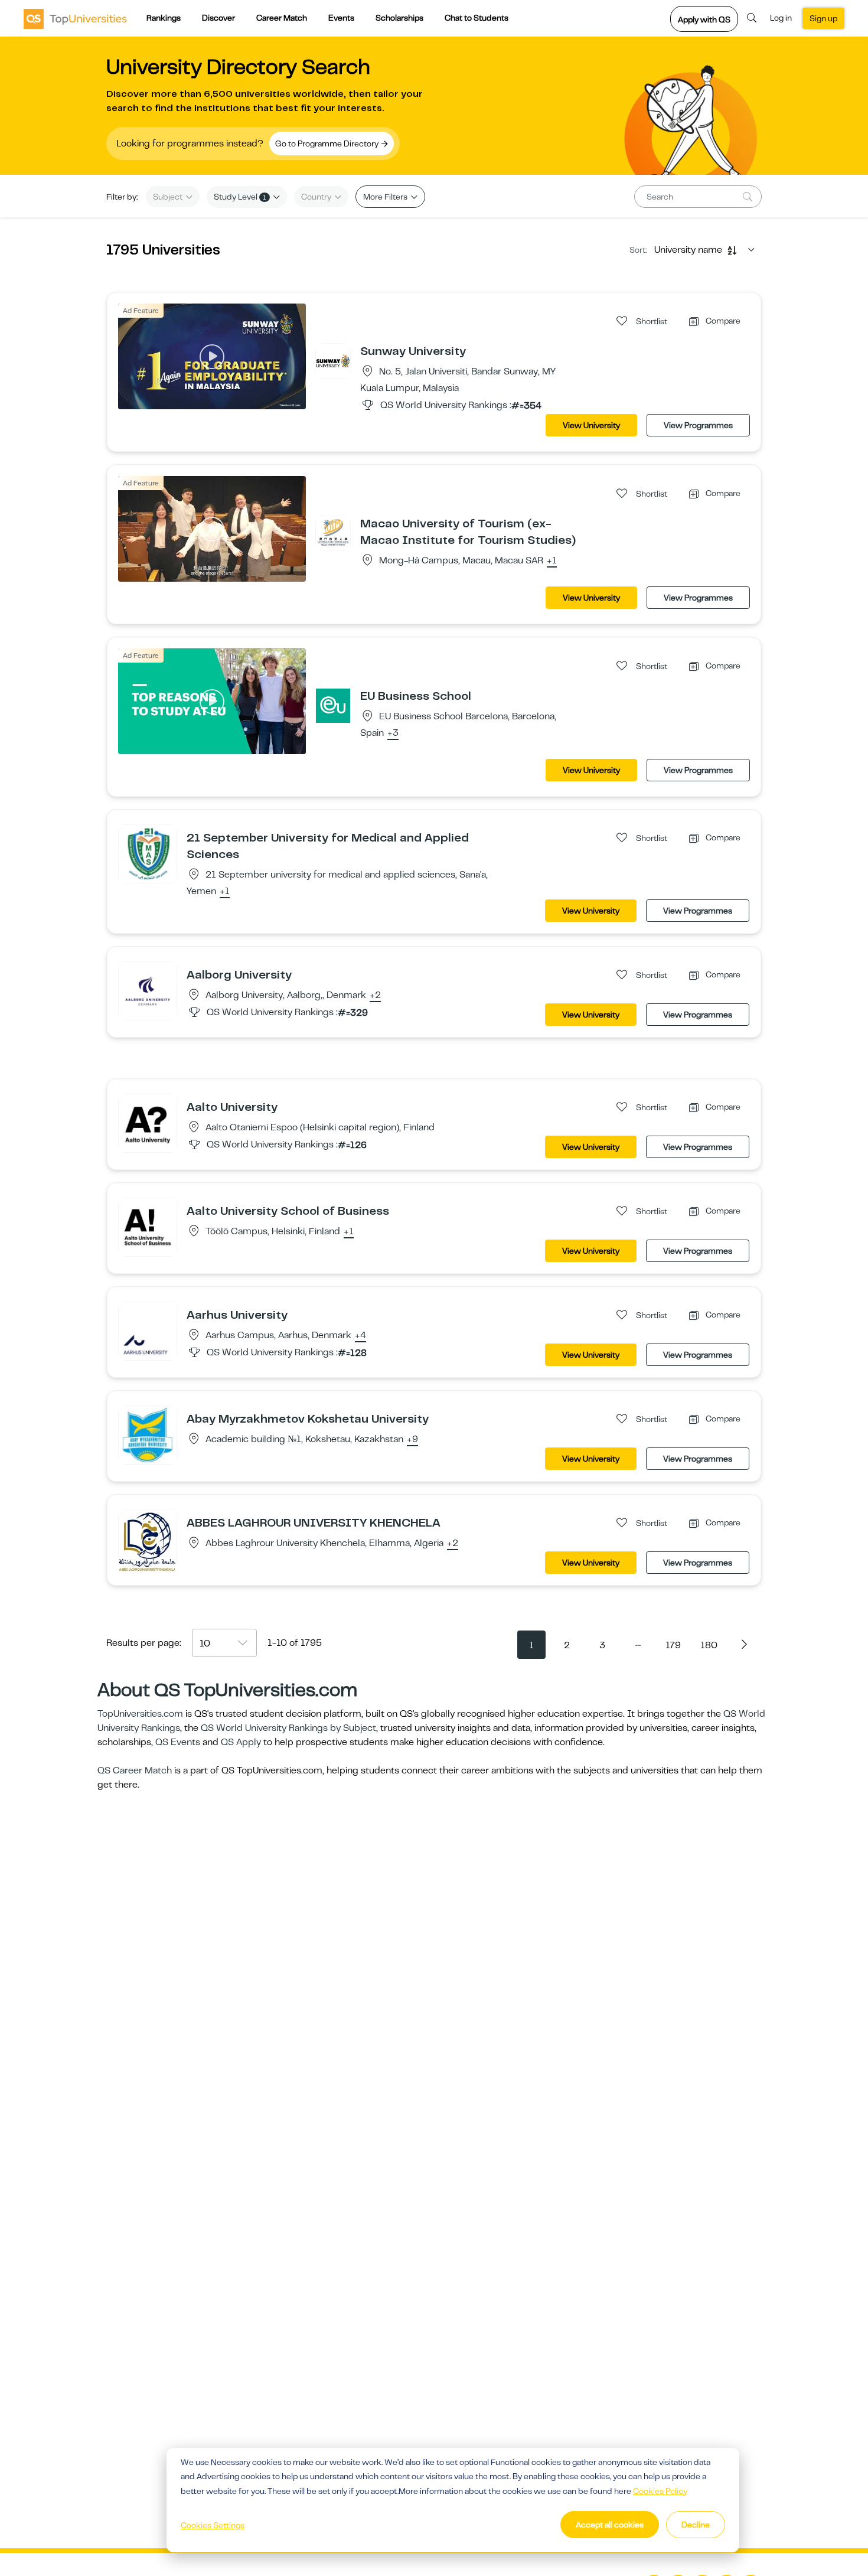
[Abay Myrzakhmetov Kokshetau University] (148, 1434)
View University (591, 425)
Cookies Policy (660, 2491)
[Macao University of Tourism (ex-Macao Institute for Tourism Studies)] (333, 533)
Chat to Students (477, 18)
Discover (218, 18)
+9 (412, 1440)
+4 (360, 1336)
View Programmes (698, 425)
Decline (696, 2525)
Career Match (282, 18)
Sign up (823, 18)
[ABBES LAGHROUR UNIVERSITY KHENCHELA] (148, 1541)
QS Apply (241, 1742)
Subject (169, 197)
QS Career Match (135, 1770)
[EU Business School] (333, 705)
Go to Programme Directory (328, 144)
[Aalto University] (148, 1123)
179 (673, 1645)
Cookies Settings (213, 2525)
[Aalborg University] (148, 990)
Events (341, 18)
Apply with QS (704, 19)
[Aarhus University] (148, 1331)
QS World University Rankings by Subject (288, 1728)
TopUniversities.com (140, 1714)
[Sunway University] (333, 360)
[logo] (75, 18)
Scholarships (399, 18)
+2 (375, 996)
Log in (781, 18)
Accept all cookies (610, 2525)
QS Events (178, 1742)
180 (709, 1645)
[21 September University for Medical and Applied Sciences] (148, 853)
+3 (393, 733)
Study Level (240, 197)
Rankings (164, 18)
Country (317, 197)
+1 (552, 561)
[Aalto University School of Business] (148, 1227)
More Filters (386, 197)
